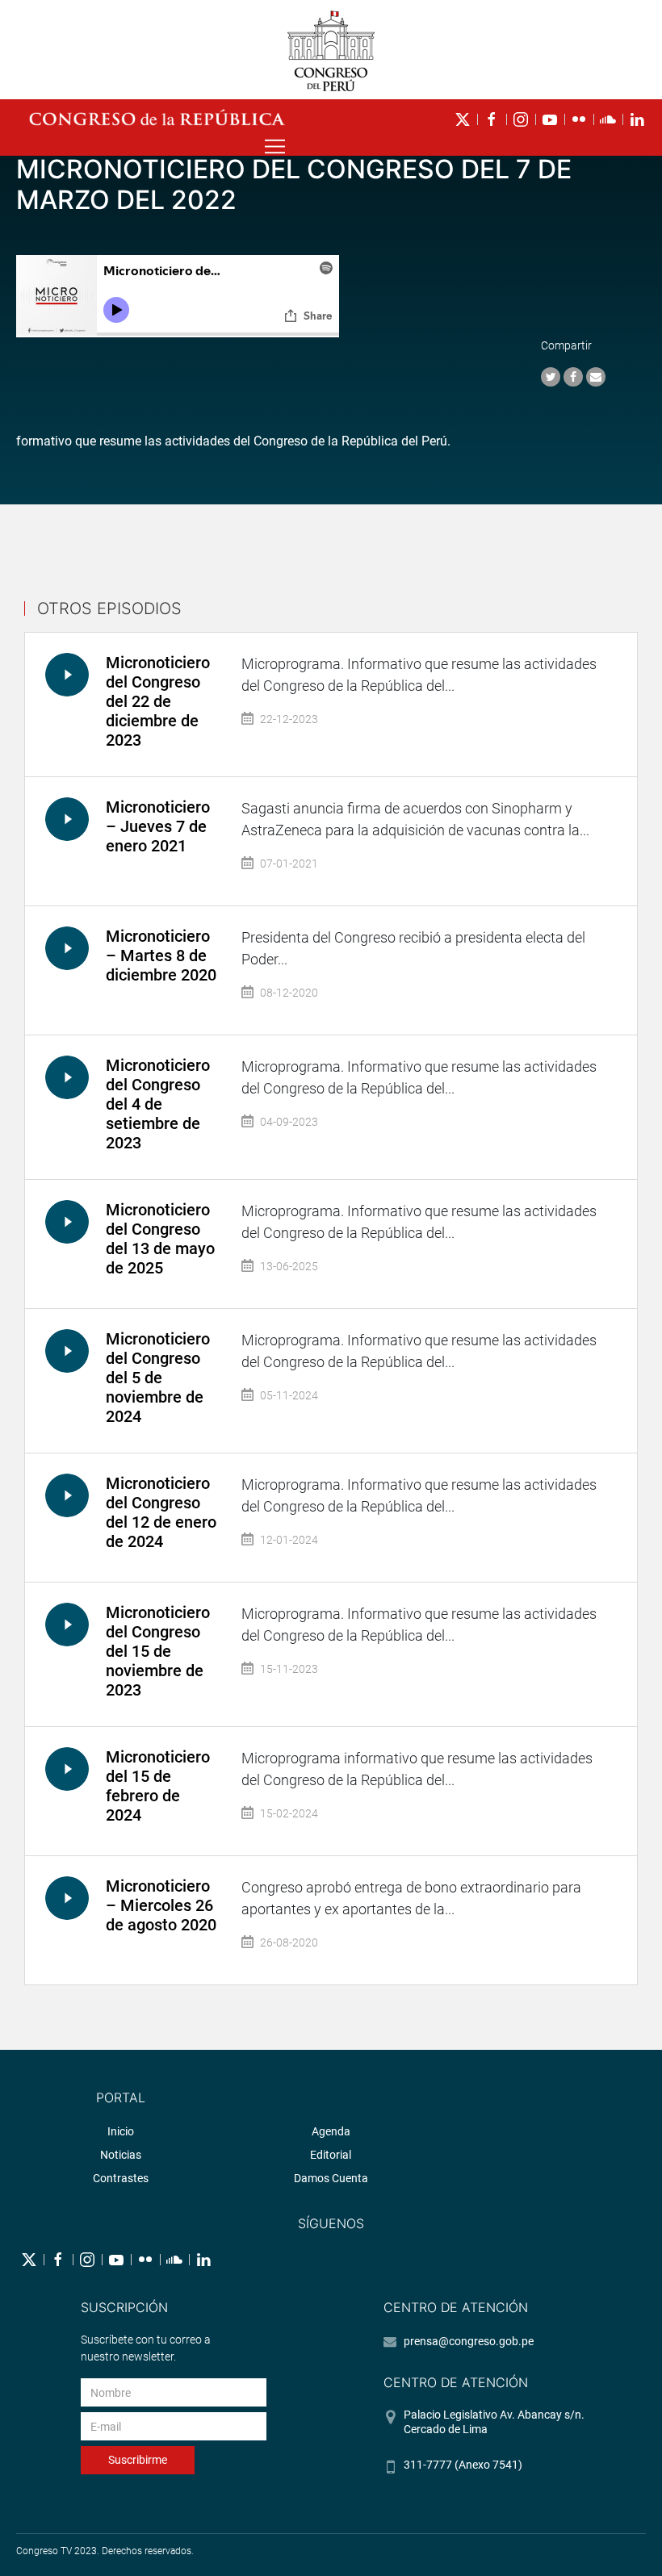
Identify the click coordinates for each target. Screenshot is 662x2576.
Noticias (121, 2155)
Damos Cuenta (331, 2178)
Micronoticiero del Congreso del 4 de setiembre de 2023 (158, 1104)
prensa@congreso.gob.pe (469, 2341)
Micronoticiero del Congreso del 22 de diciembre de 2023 (158, 701)
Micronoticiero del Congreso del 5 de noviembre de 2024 (158, 1378)
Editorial (331, 2155)
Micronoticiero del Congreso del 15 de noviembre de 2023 (158, 1651)
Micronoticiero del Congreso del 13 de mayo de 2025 (160, 1239)
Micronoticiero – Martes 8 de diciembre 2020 (161, 956)
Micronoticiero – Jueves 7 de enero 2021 (158, 826)
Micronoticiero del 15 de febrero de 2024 (158, 1786)
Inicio (121, 2131)
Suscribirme (138, 2460)
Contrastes (121, 2178)
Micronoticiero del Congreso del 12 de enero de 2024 (161, 1512)
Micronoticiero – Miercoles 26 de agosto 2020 (161, 1905)
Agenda (331, 2131)
